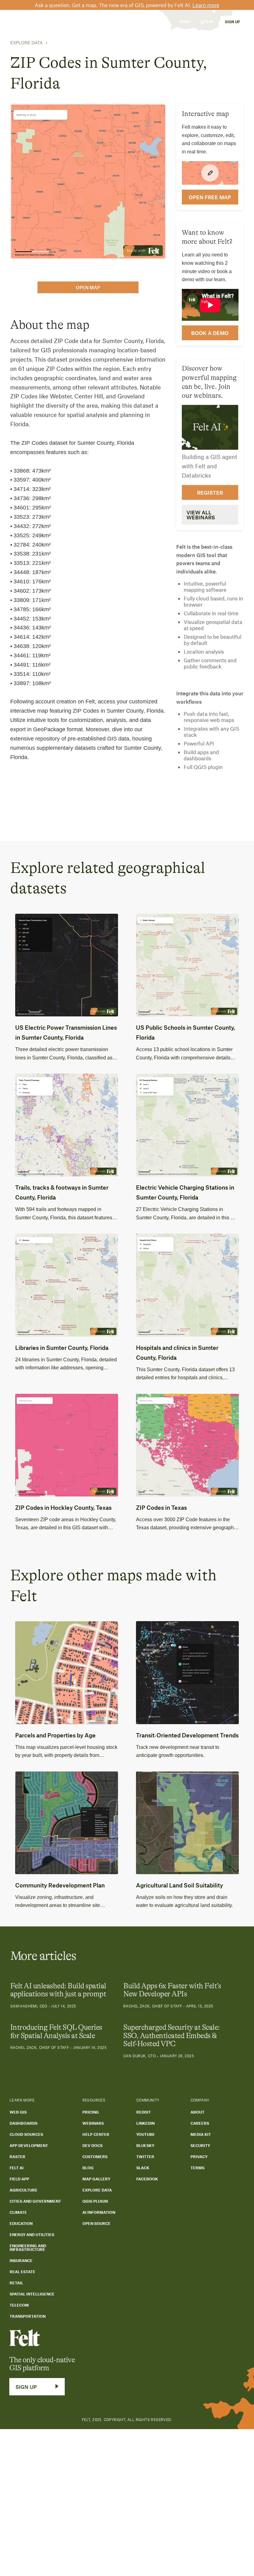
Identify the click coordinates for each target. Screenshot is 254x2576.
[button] (59, 21)
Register (210, 492)
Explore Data (26, 43)
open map (88, 287)
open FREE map (210, 197)
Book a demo (210, 333)
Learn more (206, 5)
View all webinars (201, 515)
